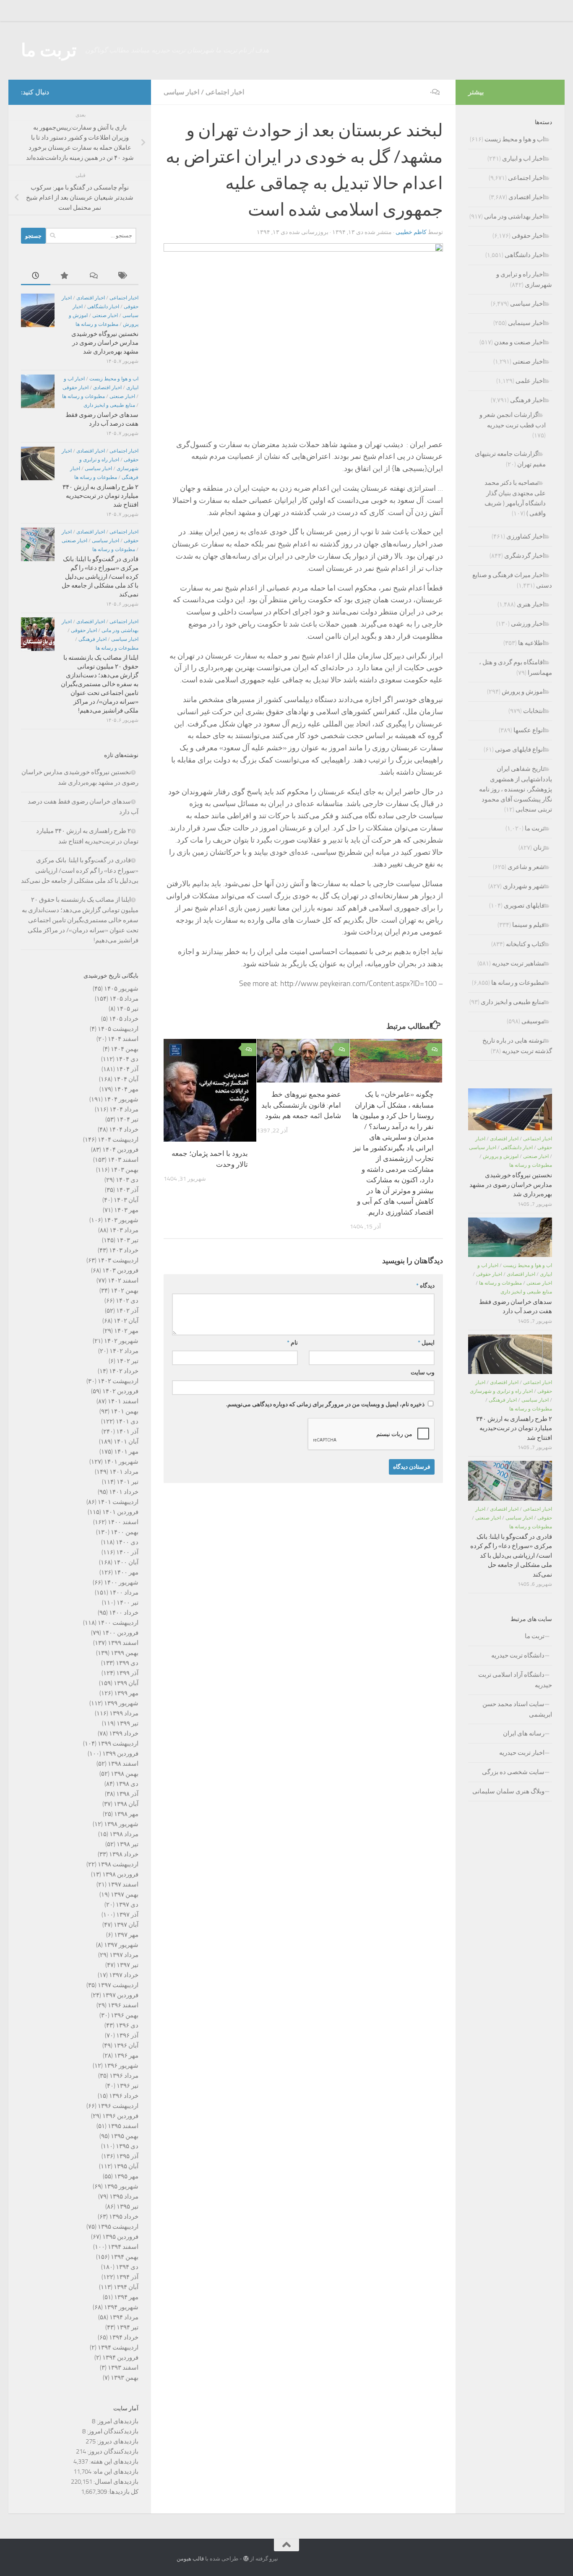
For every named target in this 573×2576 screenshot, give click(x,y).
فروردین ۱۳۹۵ (120, 2237)
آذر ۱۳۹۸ (127, 1794)
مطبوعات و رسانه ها (97, 324)
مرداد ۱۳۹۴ (124, 2317)
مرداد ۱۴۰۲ (124, 1351)
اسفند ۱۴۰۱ (123, 1401)
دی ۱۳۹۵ (127, 2146)
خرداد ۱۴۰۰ (124, 1613)
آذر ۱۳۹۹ (127, 1673)
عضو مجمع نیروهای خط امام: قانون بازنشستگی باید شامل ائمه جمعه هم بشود (301, 1105)
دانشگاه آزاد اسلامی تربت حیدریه (515, 1680)
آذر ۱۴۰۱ (127, 1431)
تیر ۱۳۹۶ (128, 2086)
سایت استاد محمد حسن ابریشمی (517, 1709)
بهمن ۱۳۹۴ (125, 2257)
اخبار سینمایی (526, 323)
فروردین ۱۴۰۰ (120, 1633)
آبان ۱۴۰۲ (126, 1321)
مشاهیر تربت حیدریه (518, 963)
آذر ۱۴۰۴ (127, 1069)
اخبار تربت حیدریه (522, 1753)
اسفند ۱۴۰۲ (123, 1280)
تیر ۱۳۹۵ (128, 2207)
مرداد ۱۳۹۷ (124, 1955)
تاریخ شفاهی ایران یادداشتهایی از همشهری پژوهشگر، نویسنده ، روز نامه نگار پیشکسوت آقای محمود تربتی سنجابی (516, 789)
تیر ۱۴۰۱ (128, 1482)
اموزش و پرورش (523, 692)
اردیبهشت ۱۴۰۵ (118, 1029)
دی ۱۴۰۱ (127, 1421)
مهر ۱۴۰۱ (126, 1452)
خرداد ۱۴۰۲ (124, 1371)
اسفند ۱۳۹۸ (123, 1764)
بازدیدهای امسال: (115, 2482)
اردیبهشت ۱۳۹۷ (118, 1985)
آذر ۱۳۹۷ (127, 1915)
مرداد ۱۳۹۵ (124, 2196)
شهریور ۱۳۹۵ (121, 2186)
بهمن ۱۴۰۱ (125, 1411)
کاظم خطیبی (411, 232)
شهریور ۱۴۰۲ (121, 1341)
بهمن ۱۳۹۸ (125, 1774)
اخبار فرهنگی (92, 639)
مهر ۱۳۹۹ (126, 1693)
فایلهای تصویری (524, 906)
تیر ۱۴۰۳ (128, 1240)
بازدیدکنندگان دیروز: (112, 2451)
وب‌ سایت (423, 1373)
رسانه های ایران (524, 1733)
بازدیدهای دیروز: (117, 2441)
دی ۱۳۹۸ (127, 1784)
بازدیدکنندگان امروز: (112, 2431)
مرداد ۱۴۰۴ (124, 1109)
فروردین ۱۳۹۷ (120, 1995)
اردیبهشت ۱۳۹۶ (118, 2106)
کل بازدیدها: (123, 2492)
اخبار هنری (531, 604)
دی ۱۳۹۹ (127, 1663)
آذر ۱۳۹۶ (127, 2035)
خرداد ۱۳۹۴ (124, 2337)
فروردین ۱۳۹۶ (120, 2116)
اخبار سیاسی (181, 92)
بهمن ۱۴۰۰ (125, 1532)
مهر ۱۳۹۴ (126, 2297)
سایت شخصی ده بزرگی (513, 1772)
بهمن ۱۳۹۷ (125, 1894)
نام (292, 1343)
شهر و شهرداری (524, 886)
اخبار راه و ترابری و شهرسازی (501, 1391)
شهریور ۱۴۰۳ (121, 1220)
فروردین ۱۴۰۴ (120, 1150)
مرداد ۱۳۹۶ (124, 2076)
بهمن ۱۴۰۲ (125, 1291)
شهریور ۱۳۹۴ (121, 2307)
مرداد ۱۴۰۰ (124, 1592)
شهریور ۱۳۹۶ (121, 2066)
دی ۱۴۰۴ (127, 1059)
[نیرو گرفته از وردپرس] (246, 2559)
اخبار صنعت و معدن (519, 342)
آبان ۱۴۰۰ (126, 1562)
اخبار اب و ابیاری (523, 159)
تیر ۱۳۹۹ (128, 1723)
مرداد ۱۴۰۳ (124, 1230)
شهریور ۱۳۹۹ (121, 1703)
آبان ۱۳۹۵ (126, 2166)
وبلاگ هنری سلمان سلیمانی (508, 1791)
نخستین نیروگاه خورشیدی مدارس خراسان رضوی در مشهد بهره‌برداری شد (105, 343)
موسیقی (533, 1021)
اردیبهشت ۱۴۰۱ (118, 1502)
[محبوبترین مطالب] (65, 276)
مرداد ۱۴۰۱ (124, 1472)
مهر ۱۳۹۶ (126, 2056)
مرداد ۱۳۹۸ (124, 1834)
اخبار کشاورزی (525, 536)
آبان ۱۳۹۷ (126, 1925)
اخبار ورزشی (528, 624)
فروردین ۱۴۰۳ (120, 1270)
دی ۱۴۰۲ (127, 1301)
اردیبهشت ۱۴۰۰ (118, 1623)
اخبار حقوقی (76, 388)
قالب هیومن (190, 2559)
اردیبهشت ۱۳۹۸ (118, 1864)
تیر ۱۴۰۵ (128, 1009)
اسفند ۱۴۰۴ (123, 1039)
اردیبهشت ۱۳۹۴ (118, 2347)
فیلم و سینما (528, 925)
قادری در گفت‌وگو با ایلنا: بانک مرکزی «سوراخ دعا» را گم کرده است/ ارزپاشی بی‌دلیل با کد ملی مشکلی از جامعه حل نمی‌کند (100, 577)
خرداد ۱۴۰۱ (124, 1492)
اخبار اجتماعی (225, 92)
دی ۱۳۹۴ (127, 2267)
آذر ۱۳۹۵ (127, 2156)
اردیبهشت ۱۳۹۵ (118, 2227)
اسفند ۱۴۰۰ (123, 1522)
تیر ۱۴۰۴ (128, 1119)
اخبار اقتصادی (91, 298)
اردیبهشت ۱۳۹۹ (118, 1743)
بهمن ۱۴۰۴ (125, 1049)
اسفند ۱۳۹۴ (123, 2247)
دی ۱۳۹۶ (127, 2025)
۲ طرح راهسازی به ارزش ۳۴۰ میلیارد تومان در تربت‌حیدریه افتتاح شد (100, 496)
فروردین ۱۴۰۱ (120, 1512)
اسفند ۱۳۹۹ (123, 1643)
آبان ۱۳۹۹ (126, 1683)
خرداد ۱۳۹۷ (124, 1975)
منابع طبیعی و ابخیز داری (109, 405)
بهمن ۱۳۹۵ (125, 2136)
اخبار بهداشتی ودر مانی (514, 216)
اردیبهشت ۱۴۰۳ (118, 1260)
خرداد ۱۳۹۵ (124, 2217)
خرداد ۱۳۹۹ (124, 1733)
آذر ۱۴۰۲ (127, 1311)
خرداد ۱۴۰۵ (124, 1019)
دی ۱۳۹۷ (127, 1905)
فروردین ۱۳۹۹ (120, 1754)
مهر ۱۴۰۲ (126, 1331)
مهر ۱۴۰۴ (126, 1089)
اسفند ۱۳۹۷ (123, 1884)
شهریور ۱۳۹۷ (121, 1945)
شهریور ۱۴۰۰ (121, 1582)
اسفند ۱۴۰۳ (123, 1160)
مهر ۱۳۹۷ (126, 1935)
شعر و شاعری (526, 867)
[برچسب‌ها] (124, 276)
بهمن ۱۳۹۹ (125, 1653)
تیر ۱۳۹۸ (128, 1844)
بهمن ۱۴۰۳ (125, 1170)
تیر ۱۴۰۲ (128, 1361)
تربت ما (49, 50)
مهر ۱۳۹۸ (126, 1814)
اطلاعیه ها (531, 643)
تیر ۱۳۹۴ (128, 2327)
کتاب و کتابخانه (525, 944)
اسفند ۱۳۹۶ (123, 2005)
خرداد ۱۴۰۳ (124, 1250)
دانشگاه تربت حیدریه (518, 1655)
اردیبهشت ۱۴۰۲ (118, 1381)
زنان (539, 848)
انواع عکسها (529, 730)
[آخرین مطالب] (36, 276)
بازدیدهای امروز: (117, 2421)
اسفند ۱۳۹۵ (123, 2126)
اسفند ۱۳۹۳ (123, 2368)
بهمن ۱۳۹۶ (125, 2015)
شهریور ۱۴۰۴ (121, 1099)
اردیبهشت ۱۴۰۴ (118, 1140)
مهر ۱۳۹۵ (126, 2176)
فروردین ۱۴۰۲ (120, 1391)
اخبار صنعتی (105, 315)
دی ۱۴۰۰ (127, 1542)
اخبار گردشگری (524, 556)
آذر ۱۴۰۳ (127, 1190)
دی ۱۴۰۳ (127, 1180)
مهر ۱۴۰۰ (126, 1572)
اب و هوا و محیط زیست (114, 379)
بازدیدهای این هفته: (113, 2462)
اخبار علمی (530, 381)
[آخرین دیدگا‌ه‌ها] (94, 276)
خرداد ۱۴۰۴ (124, 1129)
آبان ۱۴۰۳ (126, 1200)
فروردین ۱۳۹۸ (120, 1874)
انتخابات (534, 711)
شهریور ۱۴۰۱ (121, 1462)
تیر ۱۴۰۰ (128, 1603)
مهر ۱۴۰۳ (126, 1210)
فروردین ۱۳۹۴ (120, 2357)
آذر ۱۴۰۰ (127, 1552)
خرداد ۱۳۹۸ (124, 1854)
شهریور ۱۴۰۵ (121, 989)
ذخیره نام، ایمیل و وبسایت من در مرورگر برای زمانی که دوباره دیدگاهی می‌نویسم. (325, 1404)
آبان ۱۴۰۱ (126, 1442)
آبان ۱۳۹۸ (126, 1804)
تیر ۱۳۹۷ (128, 1965)
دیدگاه (425, 1286)
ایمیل (426, 1343)
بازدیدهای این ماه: (115, 2472)
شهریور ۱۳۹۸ (121, 1824)
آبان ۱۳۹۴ (126, 2287)
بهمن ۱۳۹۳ (125, 2378)
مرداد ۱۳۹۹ (124, 1713)
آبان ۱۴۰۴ (126, 1079)
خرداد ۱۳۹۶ (124, 2096)
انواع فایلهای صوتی (520, 749)
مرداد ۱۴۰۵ (124, 999)
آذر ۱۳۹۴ (127, 2277)
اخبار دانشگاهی (103, 307)
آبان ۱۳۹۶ (126, 2045)
